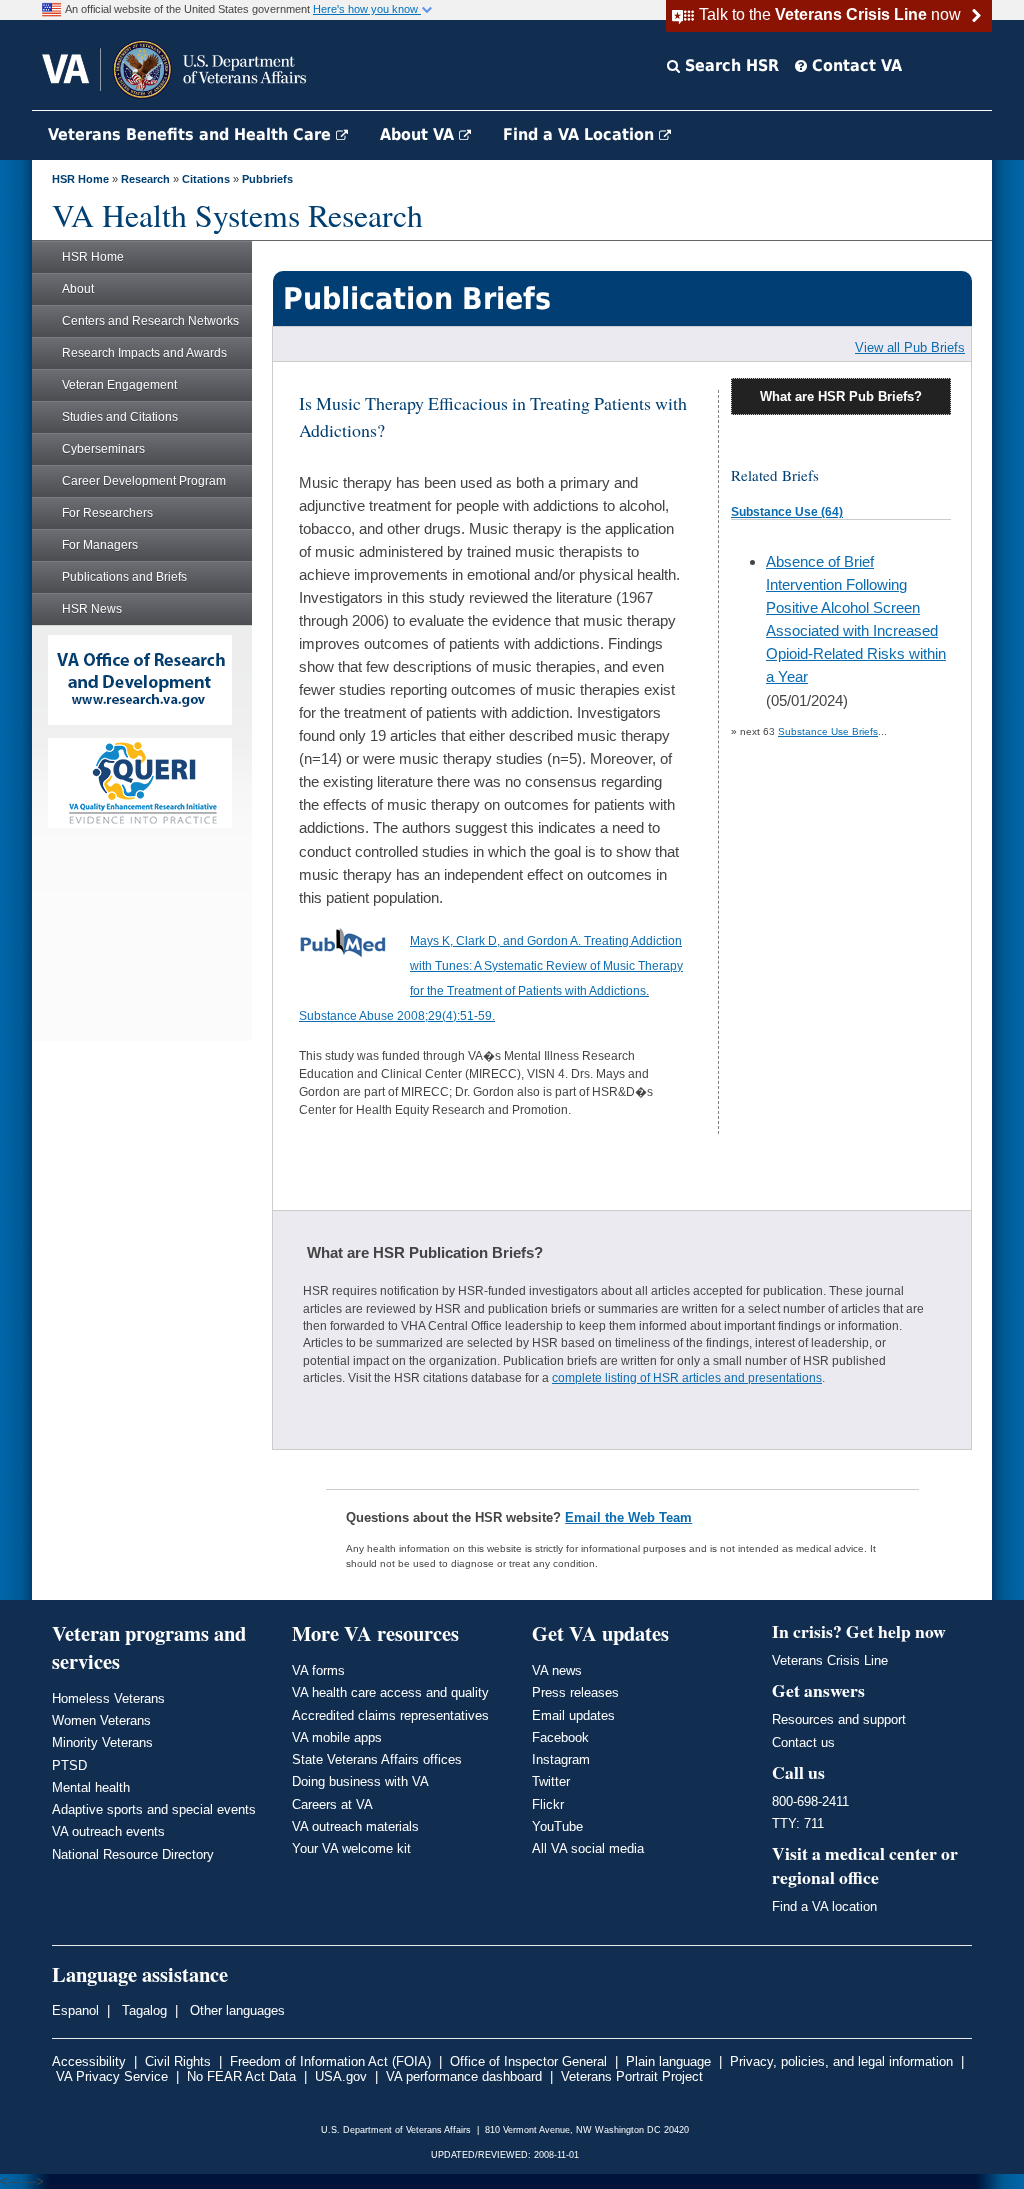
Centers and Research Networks (150, 321)
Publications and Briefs (124, 577)
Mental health (91, 1787)
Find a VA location (824, 1906)
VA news (557, 1670)
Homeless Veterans (108, 1698)
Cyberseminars (103, 449)
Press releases (575, 1692)
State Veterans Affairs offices (377, 1759)
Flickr (548, 1804)
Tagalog (142, 2010)
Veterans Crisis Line (830, 1660)
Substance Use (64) (787, 512)
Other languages (235, 2010)
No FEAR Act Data (241, 2076)
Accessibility (89, 2061)
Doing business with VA (360, 1781)
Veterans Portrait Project (632, 2076)
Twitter (551, 1781)
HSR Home (80, 179)
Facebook (560, 1737)
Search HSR (729, 65)
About (78, 289)
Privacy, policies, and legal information (841, 2061)
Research (145, 179)
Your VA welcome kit (351, 1848)
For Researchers (107, 513)
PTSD (69, 1765)
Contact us (803, 1742)
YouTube (557, 1826)
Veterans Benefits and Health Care (192, 134)
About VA (419, 134)
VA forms (318, 1670)
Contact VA (854, 65)
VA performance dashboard (464, 2076)
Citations (206, 179)
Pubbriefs (267, 179)
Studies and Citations (120, 417)
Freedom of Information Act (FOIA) (330, 2061)
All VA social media (588, 1848)
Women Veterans (101, 1720)
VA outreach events (108, 1831)
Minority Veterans (102, 1742)
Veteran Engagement (119, 385)
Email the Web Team (628, 1517)
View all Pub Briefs (910, 347)
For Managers (100, 545)
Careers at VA (332, 1804)
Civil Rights (178, 2061)
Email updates (573, 1715)
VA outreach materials (355, 1826)
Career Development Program (144, 481)
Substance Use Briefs (828, 731)
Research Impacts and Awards (144, 353)
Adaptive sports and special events (154, 1809)
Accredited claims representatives (390, 1715)
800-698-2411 (810, 1801)
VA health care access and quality (390, 1692)
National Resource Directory (133, 1854)
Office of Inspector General (528, 2061)
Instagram (561, 1759)
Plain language (668, 2061)
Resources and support (839, 1719)
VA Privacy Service (112, 2076)
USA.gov (341, 2076)
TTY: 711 (798, 1823)
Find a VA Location (581, 134)
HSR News (92, 609)
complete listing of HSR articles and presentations (687, 1378)
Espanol (75, 2010)
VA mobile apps (337, 1737)
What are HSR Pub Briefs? (841, 396)
